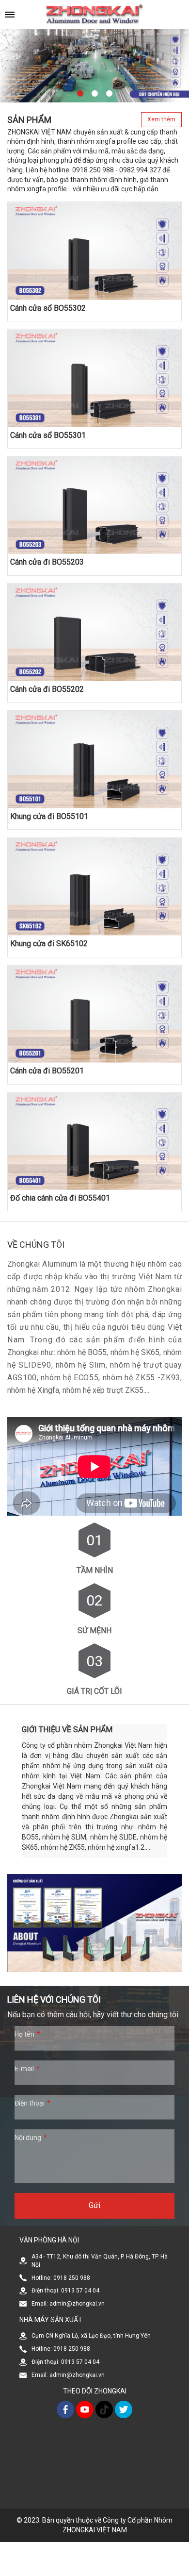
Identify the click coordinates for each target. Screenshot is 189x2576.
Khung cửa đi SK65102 (49, 944)
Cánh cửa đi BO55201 (47, 1071)
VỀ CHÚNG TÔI (36, 1245)
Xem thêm (161, 119)
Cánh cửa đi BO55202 (47, 689)
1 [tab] (80, 94)
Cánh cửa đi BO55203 (47, 562)
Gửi (94, 2205)
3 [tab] (109, 94)
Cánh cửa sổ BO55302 (48, 308)
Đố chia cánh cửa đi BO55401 (60, 1198)
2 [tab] (94, 94)
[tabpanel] (94, 64)
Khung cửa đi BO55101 (49, 816)
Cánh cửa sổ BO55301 (48, 435)
